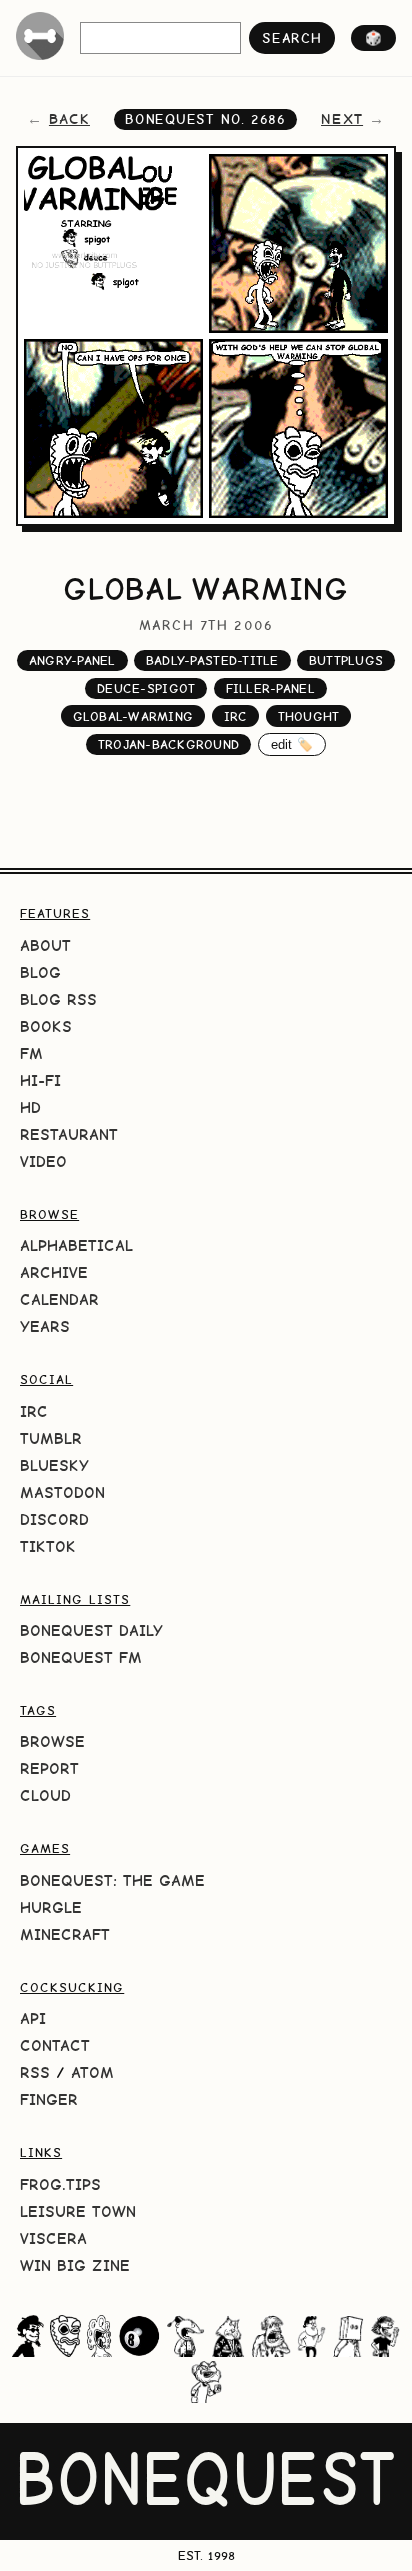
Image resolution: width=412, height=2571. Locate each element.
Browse (52, 1741)
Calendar (59, 1299)
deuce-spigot (146, 688)
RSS (35, 2072)
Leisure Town (78, 2211)
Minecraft (65, 1934)
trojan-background (168, 744)
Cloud (45, 1795)
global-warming (133, 716)
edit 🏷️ (292, 744)
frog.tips (60, 2184)
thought (309, 716)
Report (49, 1768)
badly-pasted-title (212, 660)
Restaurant (69, 1134)
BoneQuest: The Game (112, 1880)
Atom (92, 2072)
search (291, 38)
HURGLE (51, 1907)
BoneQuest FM (81, 1657)
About (45, 945)
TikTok (48, 1546)
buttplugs (346, 660)
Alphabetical (76, 1245)
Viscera (53, 2238)
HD (30, 1107)
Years (45, 1326)
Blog (40, 972)
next (342, 119)
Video (43, 1161)
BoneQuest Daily (91, 1630)
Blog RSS (58, 999)
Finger (49, 2099)
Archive (54, 1272)
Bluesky (54, 1465)
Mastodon (62, 1492)
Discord (54, 1519)
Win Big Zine (75, 2265)
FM (31, 1053)
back (69, 119)
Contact (55, 2045)
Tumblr (51, 1438)
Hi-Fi (40, 1080)
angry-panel (72, 660)
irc (236, 716)
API (33, 2018)
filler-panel (270, 688)
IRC (34, 1411)
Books (46, 1026)
